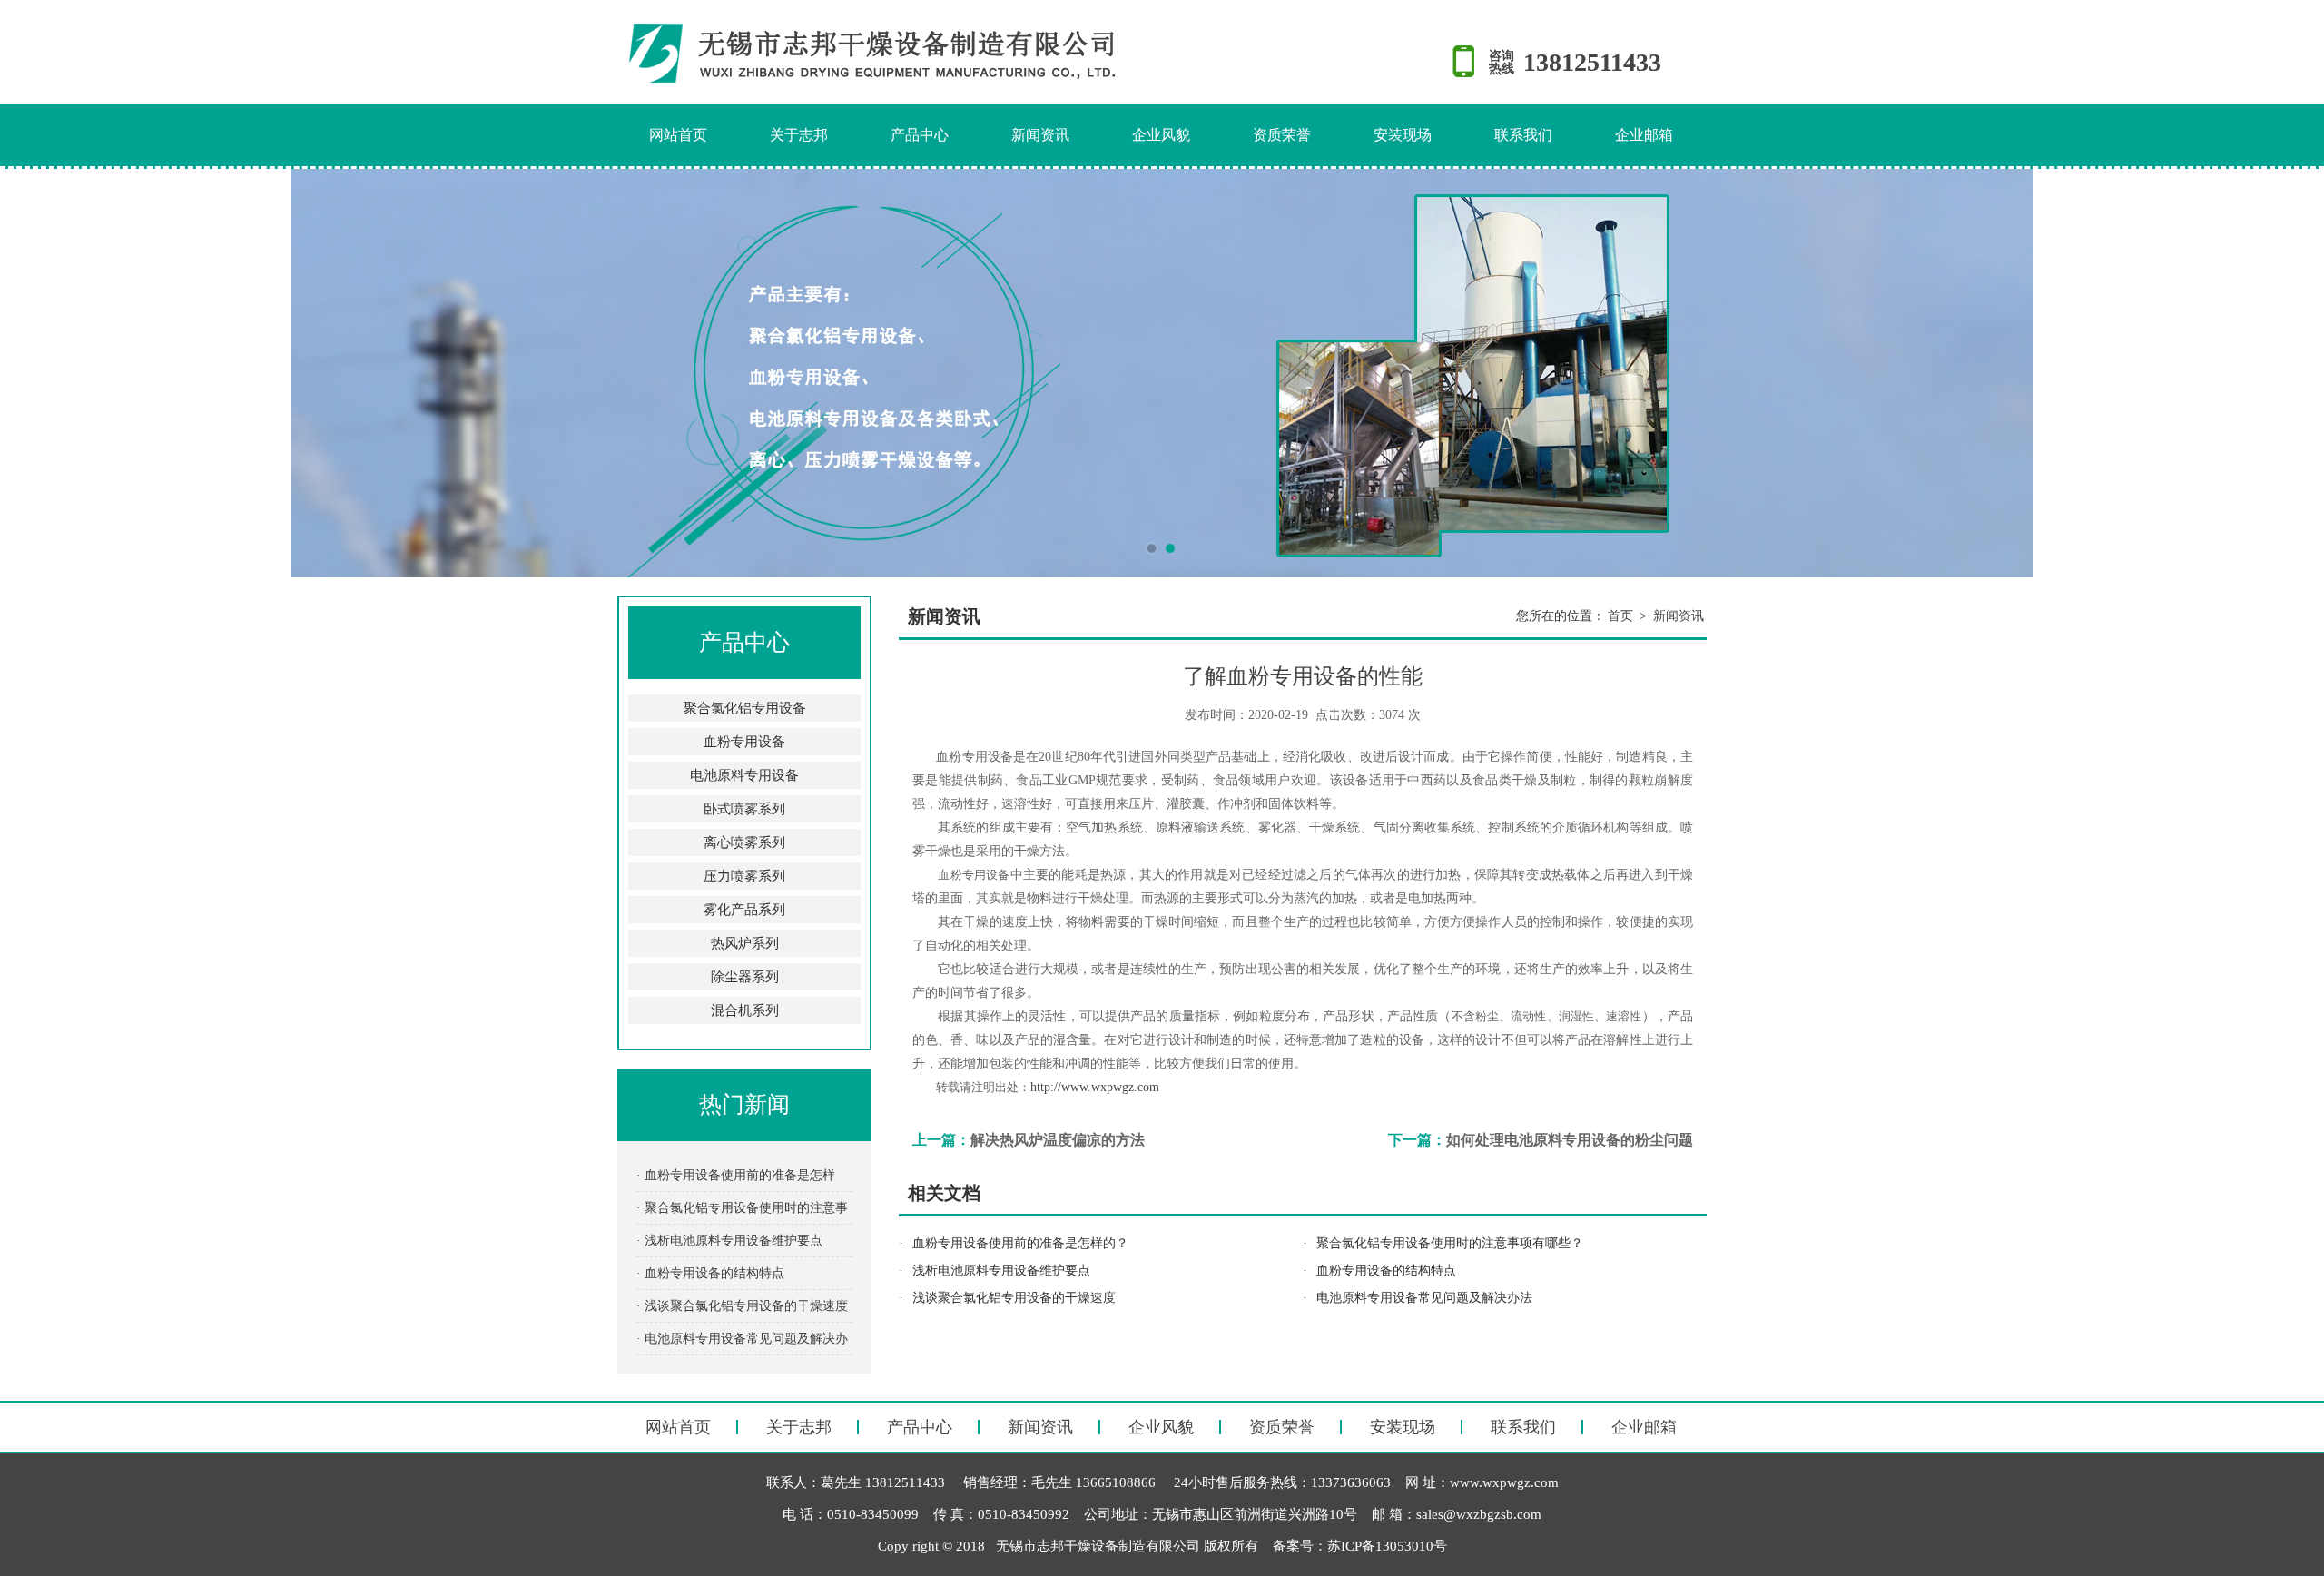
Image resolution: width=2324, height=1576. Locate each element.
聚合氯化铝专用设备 (745, 708)
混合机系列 (745, 1010)
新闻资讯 (1040, 135)
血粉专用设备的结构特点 (1386, 1271)
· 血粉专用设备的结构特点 (710, 1273)
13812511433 (1592, 62)
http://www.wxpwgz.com (1095, 1087)
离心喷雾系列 (744, 842)
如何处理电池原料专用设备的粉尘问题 (1570, 1140)
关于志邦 (799, 135)
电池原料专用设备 (744, 775)
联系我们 (1523, 135)
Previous (32, 373)
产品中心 (920, 135)
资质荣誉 (1282, 135)
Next (2292, 373)
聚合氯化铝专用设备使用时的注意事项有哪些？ (1450, 1243)
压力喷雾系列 (744, 876)
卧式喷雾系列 (744, 809)
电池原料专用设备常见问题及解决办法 (1424, 1298)
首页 (1620, 616)
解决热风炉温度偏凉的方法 (1058, 1140)
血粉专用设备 (744, 742)
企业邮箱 (1644, 135)
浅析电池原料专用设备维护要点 (1001, 1271)
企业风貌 (1161, 135)
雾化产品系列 (744, 910)
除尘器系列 (745, 977)
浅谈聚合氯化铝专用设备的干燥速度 (1014, 1298)
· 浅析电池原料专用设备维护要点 (729, 1241)
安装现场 (1403, 135)
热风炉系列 (745, 943)
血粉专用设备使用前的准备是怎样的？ (1020, 1243)
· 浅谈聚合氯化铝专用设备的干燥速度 (742, 1306)
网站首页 (678, 135)
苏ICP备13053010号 (1387, 1546)
